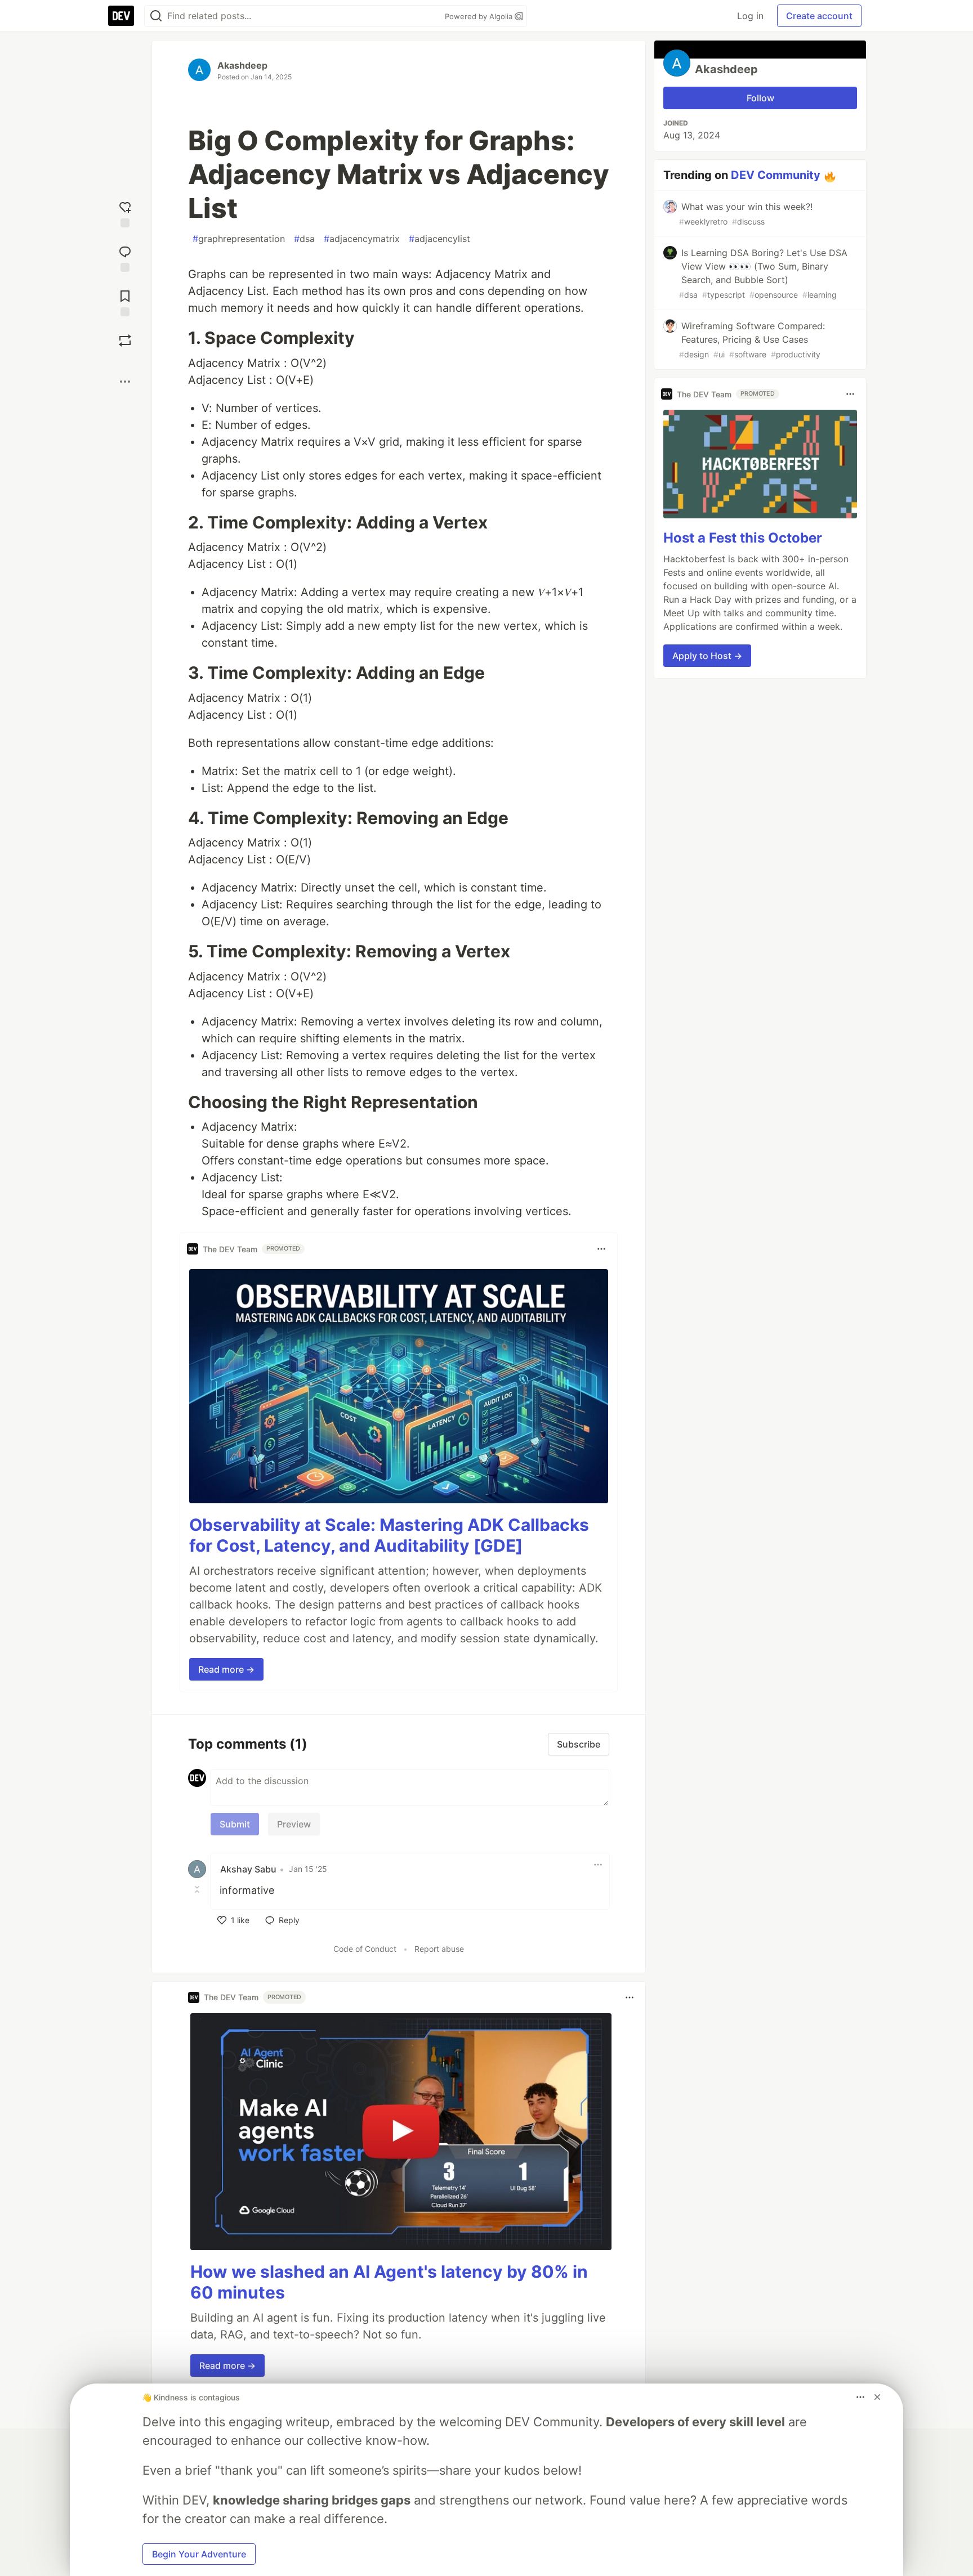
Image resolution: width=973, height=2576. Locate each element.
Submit (235, 1824)
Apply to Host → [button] (707, 656)
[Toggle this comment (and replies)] (198, 1889)
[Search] (156, 16)
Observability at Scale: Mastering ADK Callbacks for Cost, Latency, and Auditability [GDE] (389, 1535)
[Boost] (125, 341)
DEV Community (776, 175)
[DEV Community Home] (121, 16)
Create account (819, 16)
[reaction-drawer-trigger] (125, 213)
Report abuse (439, 1949)
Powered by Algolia (480, 16)
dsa (304, 239)
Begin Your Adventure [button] (199, 2554)
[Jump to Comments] (125, 257)
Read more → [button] (226, 1669)
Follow (760, 98)
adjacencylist (439, 239)
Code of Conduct (365, 1949)
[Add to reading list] (125, 302)
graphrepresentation (239, 239)
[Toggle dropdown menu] (601, 1249)
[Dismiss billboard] (877, 2397)
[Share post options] (125, 382)
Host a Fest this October (743, 538)
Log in (750, 16)
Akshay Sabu (248, 1869)
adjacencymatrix (362, 239)
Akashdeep (242, 65)
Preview (294, 1824)
